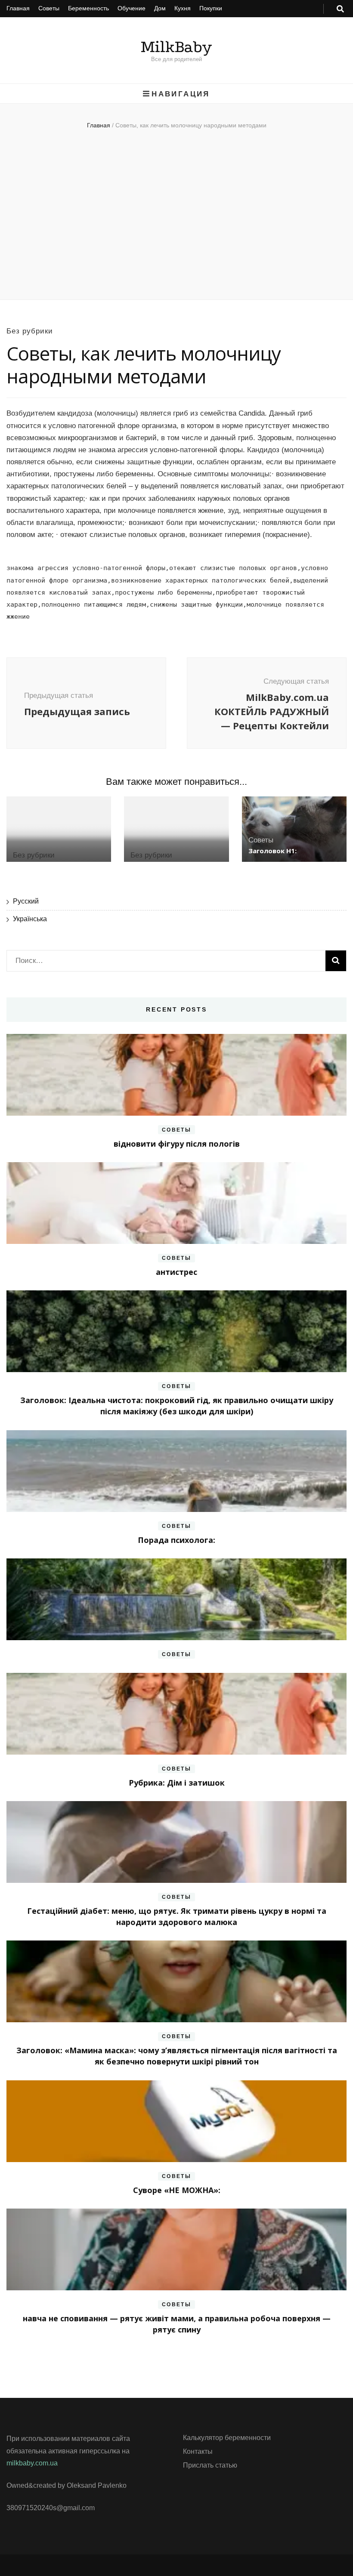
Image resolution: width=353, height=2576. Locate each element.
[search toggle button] (340, 9)
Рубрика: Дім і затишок (177, 1783)
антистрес (176, 1272)
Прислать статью (210, 2465)
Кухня (183, 8)
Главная (18, 8)
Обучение (132, 8)
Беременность (88, 8)
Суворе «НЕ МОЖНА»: (177, 2190)
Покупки (211, 8)
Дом (160, 8)
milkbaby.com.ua (32, 2463)
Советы (49, 8)
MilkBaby (176, 47)
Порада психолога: (176, 1540)
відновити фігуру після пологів (177, 1144)
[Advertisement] (176, 218)
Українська (30, 919)
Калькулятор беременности (227, 2438)
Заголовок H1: (272, 851)
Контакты (198, 2451)
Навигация (181, 94)
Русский (26, 901)
